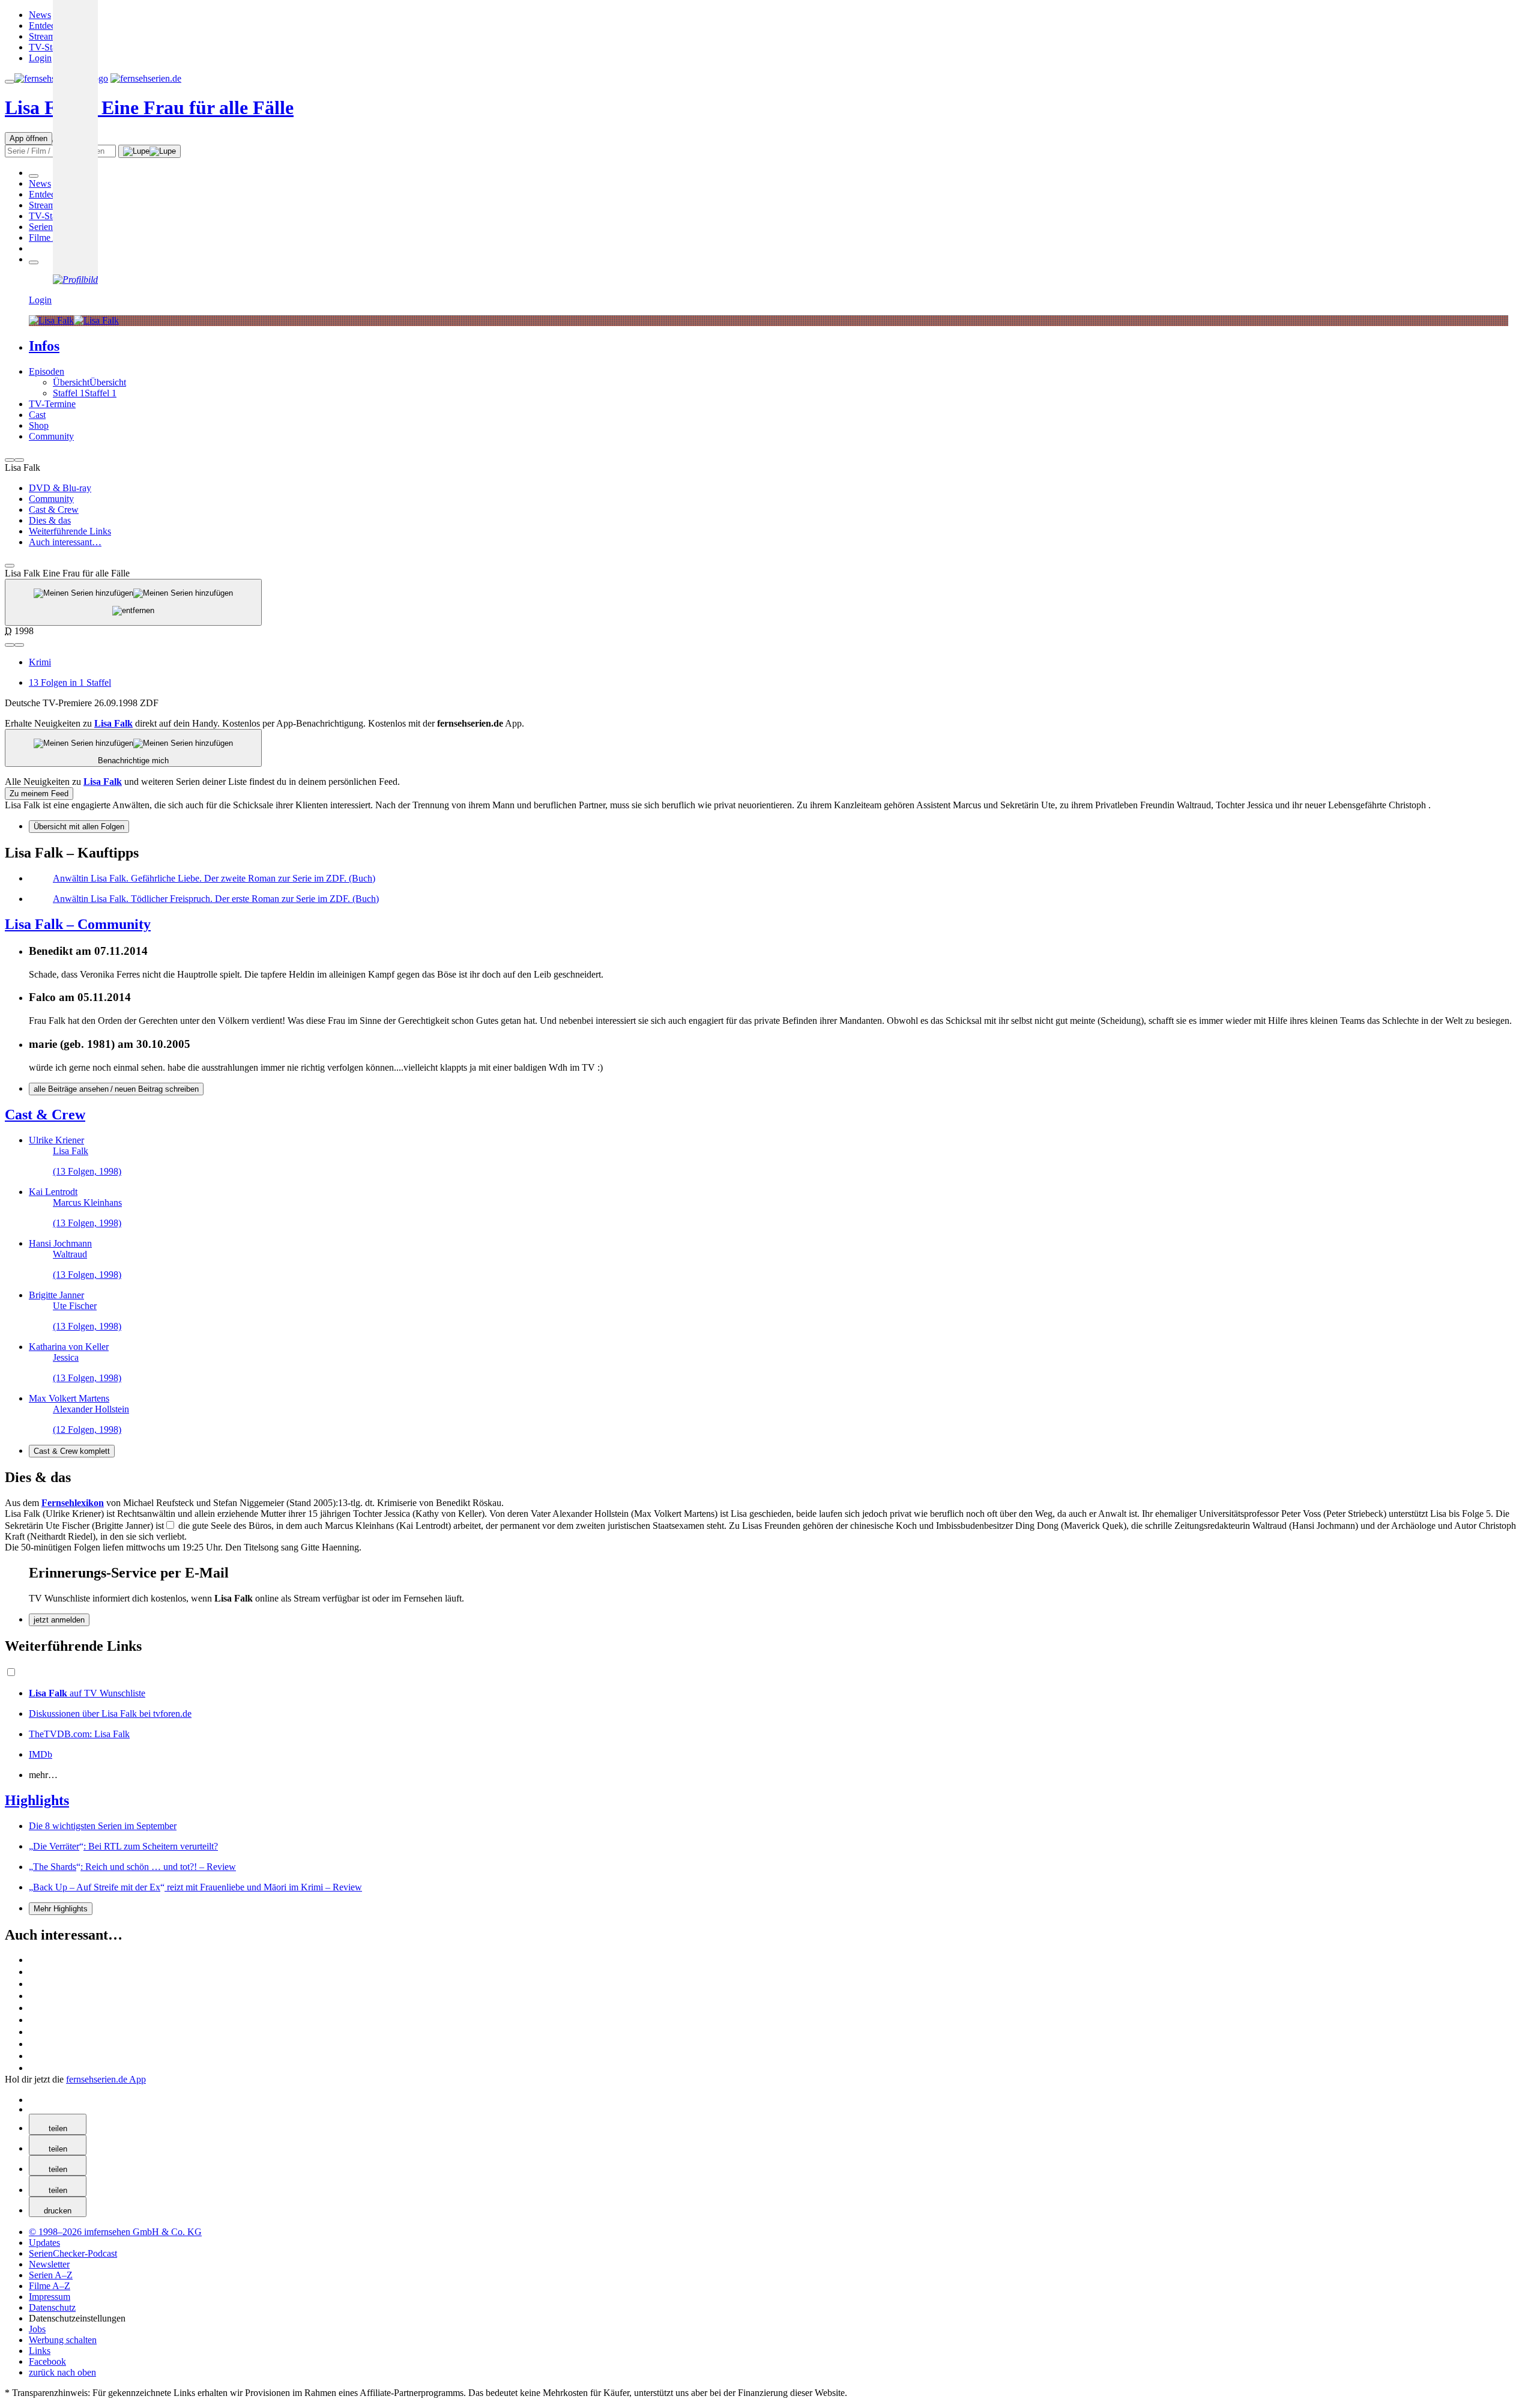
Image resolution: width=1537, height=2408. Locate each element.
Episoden (47, 371)
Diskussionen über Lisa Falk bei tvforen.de (110, 1714)
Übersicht (71, 382)
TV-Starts (47, 47)
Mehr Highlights (61, 1909)
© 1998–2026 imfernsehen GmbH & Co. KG (115, 2232)
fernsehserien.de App (106, 2079)
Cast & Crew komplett (72, 1451)
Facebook (47, 2361)
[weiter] (19, 460)
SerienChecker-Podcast (73, 2253)
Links (40, 2351)
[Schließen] (10, 566)
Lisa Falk (149, 107)
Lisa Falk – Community (78, 924)
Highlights (37, 1800)
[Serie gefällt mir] (10, 645)
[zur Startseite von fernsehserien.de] (146, 78)
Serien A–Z (51, 227)
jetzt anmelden (59, 1620)
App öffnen (29, 138)
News (40, 15)
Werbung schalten (63, 2340)
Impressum (50, 2297)
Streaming (48, 36)
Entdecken (49, 26)
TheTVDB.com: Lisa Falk (79, 1734)
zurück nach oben (62, 2372)
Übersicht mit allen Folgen (79, 827)
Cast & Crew (45, 1115)
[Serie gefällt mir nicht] (19, 645)
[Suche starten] (149, 151)
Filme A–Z (50, 237)
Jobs (37, 2329)
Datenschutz (52, 2307)
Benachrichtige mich (133, 761)
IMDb (41, 1754)
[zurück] (10, 460)
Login (40, 58)
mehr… (43, 1775)
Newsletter (49, 2264)
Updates (44, 2243)
